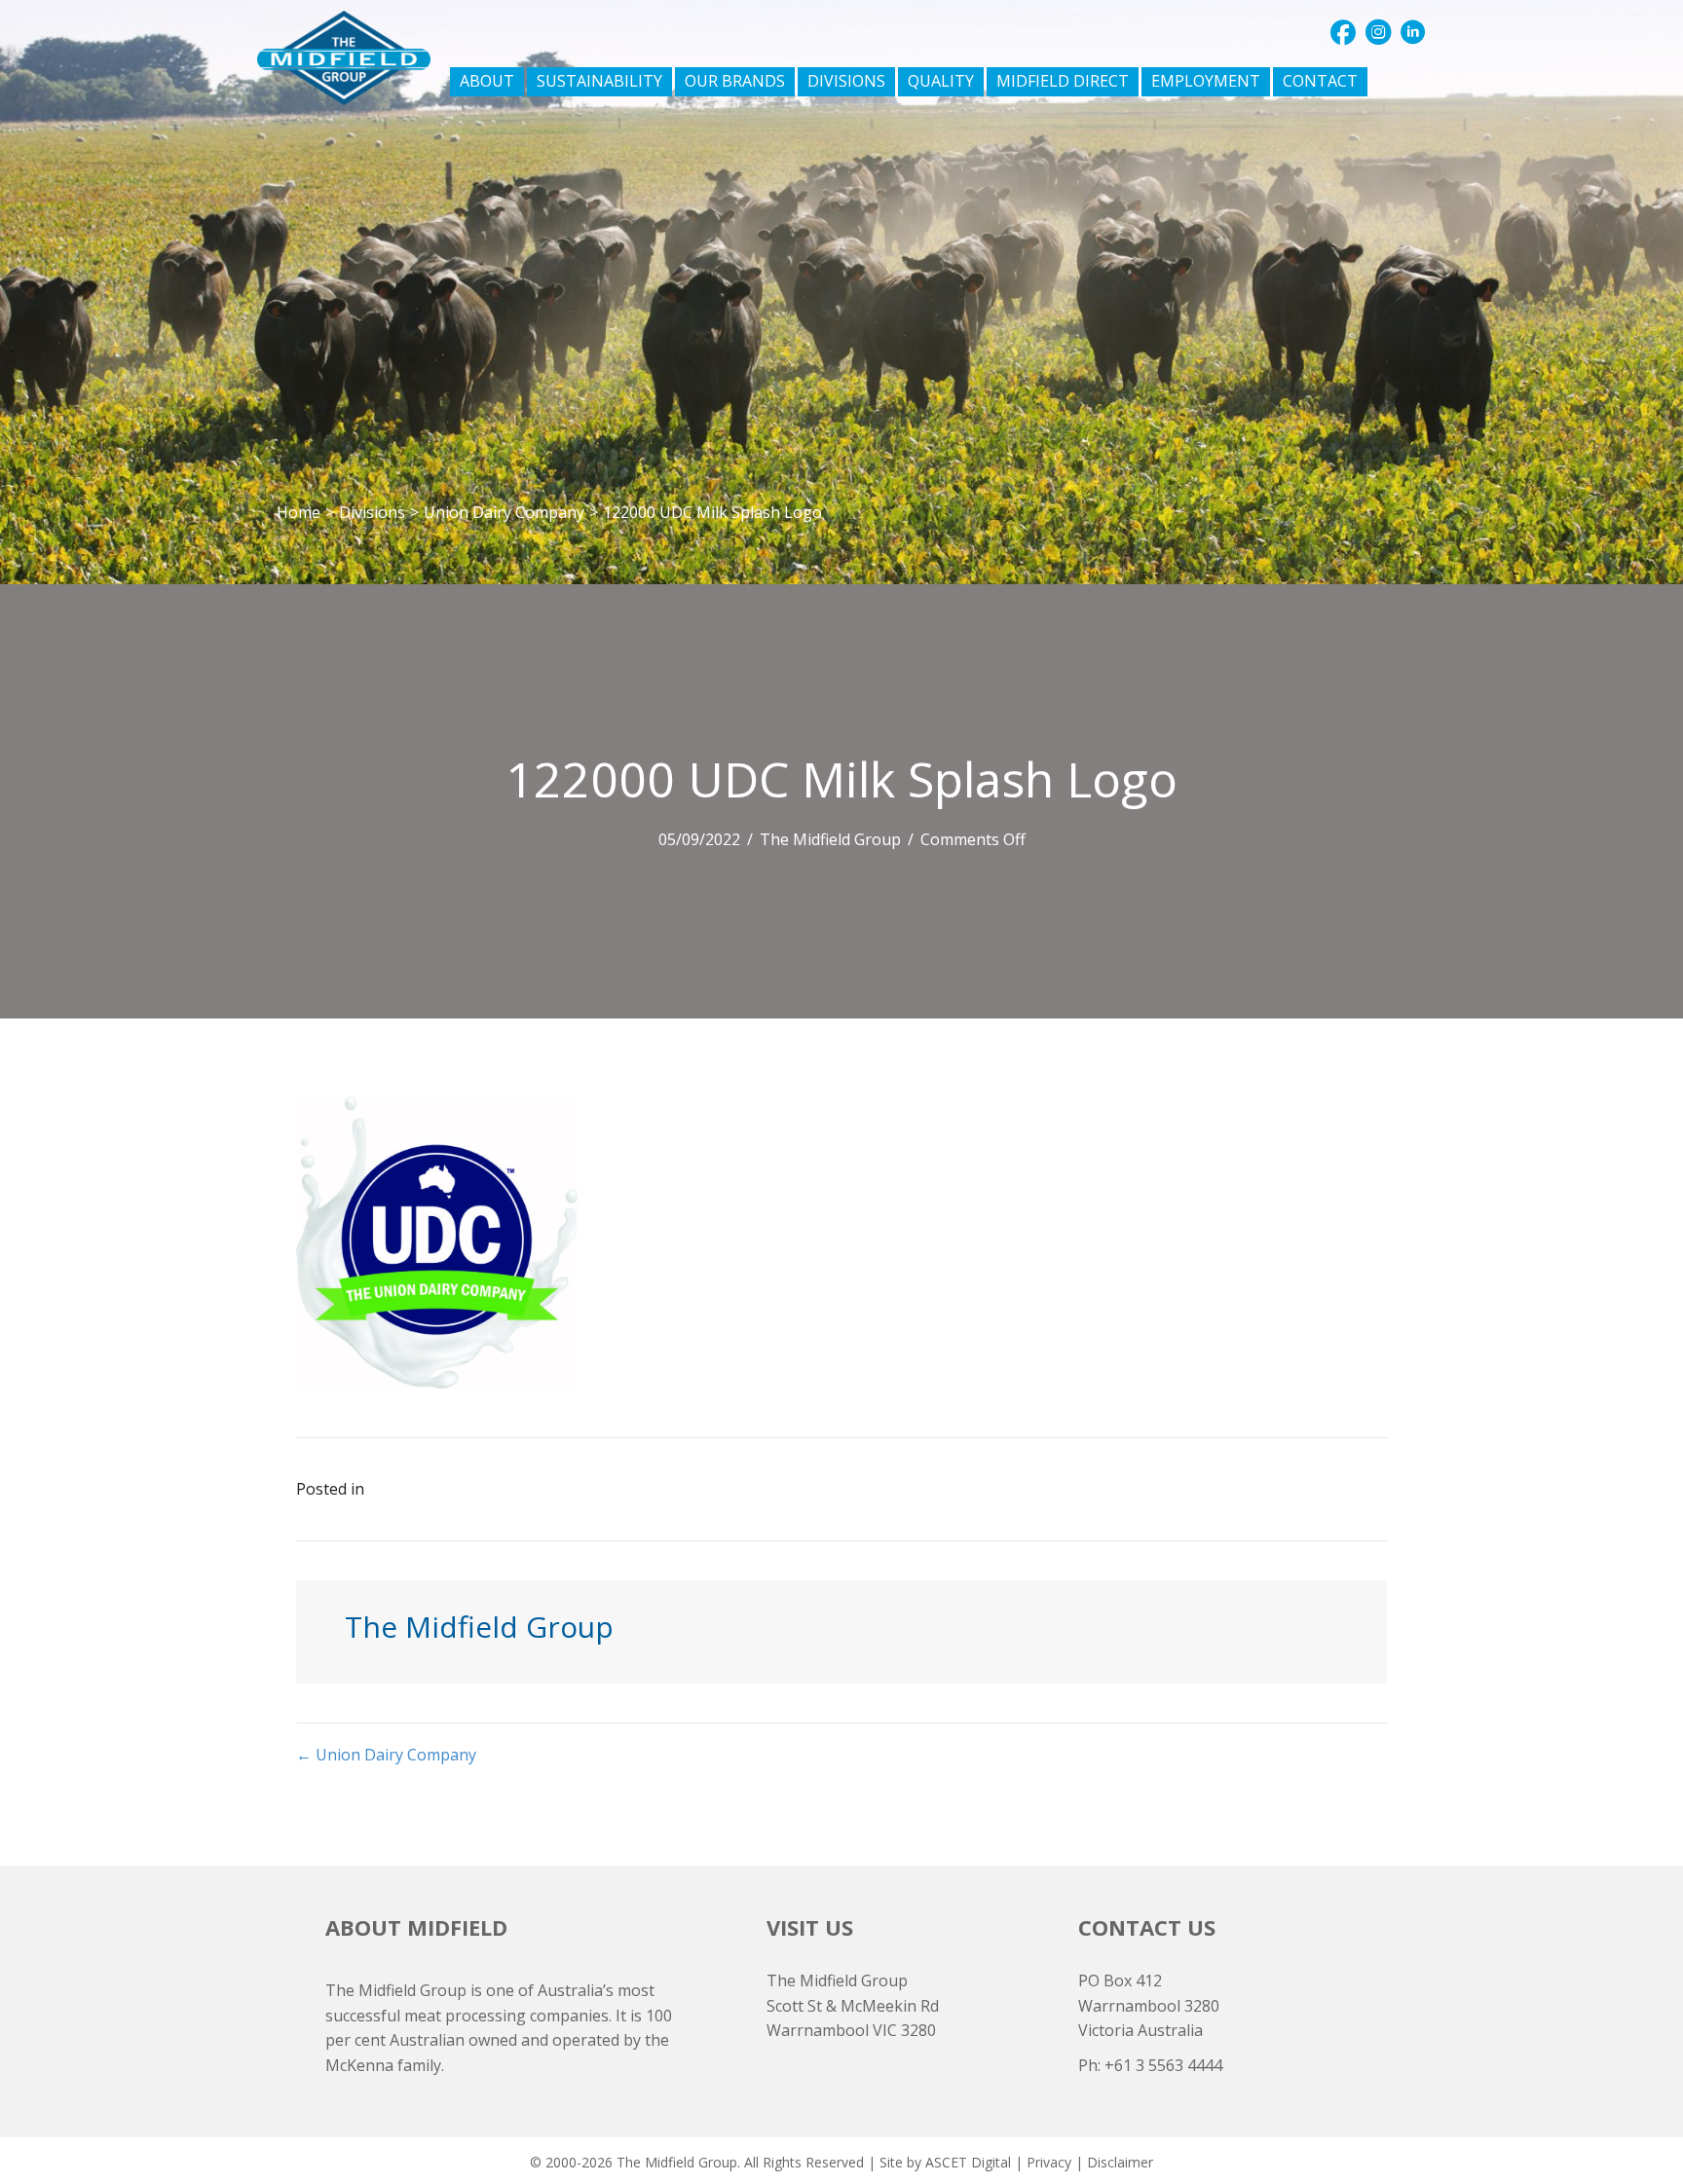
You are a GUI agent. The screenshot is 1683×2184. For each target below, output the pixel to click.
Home (299, 512)
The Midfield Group (830, 839)
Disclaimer (1120, 2162)
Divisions (372, 512)
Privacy (1049, 2162)
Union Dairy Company (504, 512)
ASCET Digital (968, 2162)
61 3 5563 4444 (1168, 2065)
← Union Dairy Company (386, 1755)
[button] (1343, 32)
